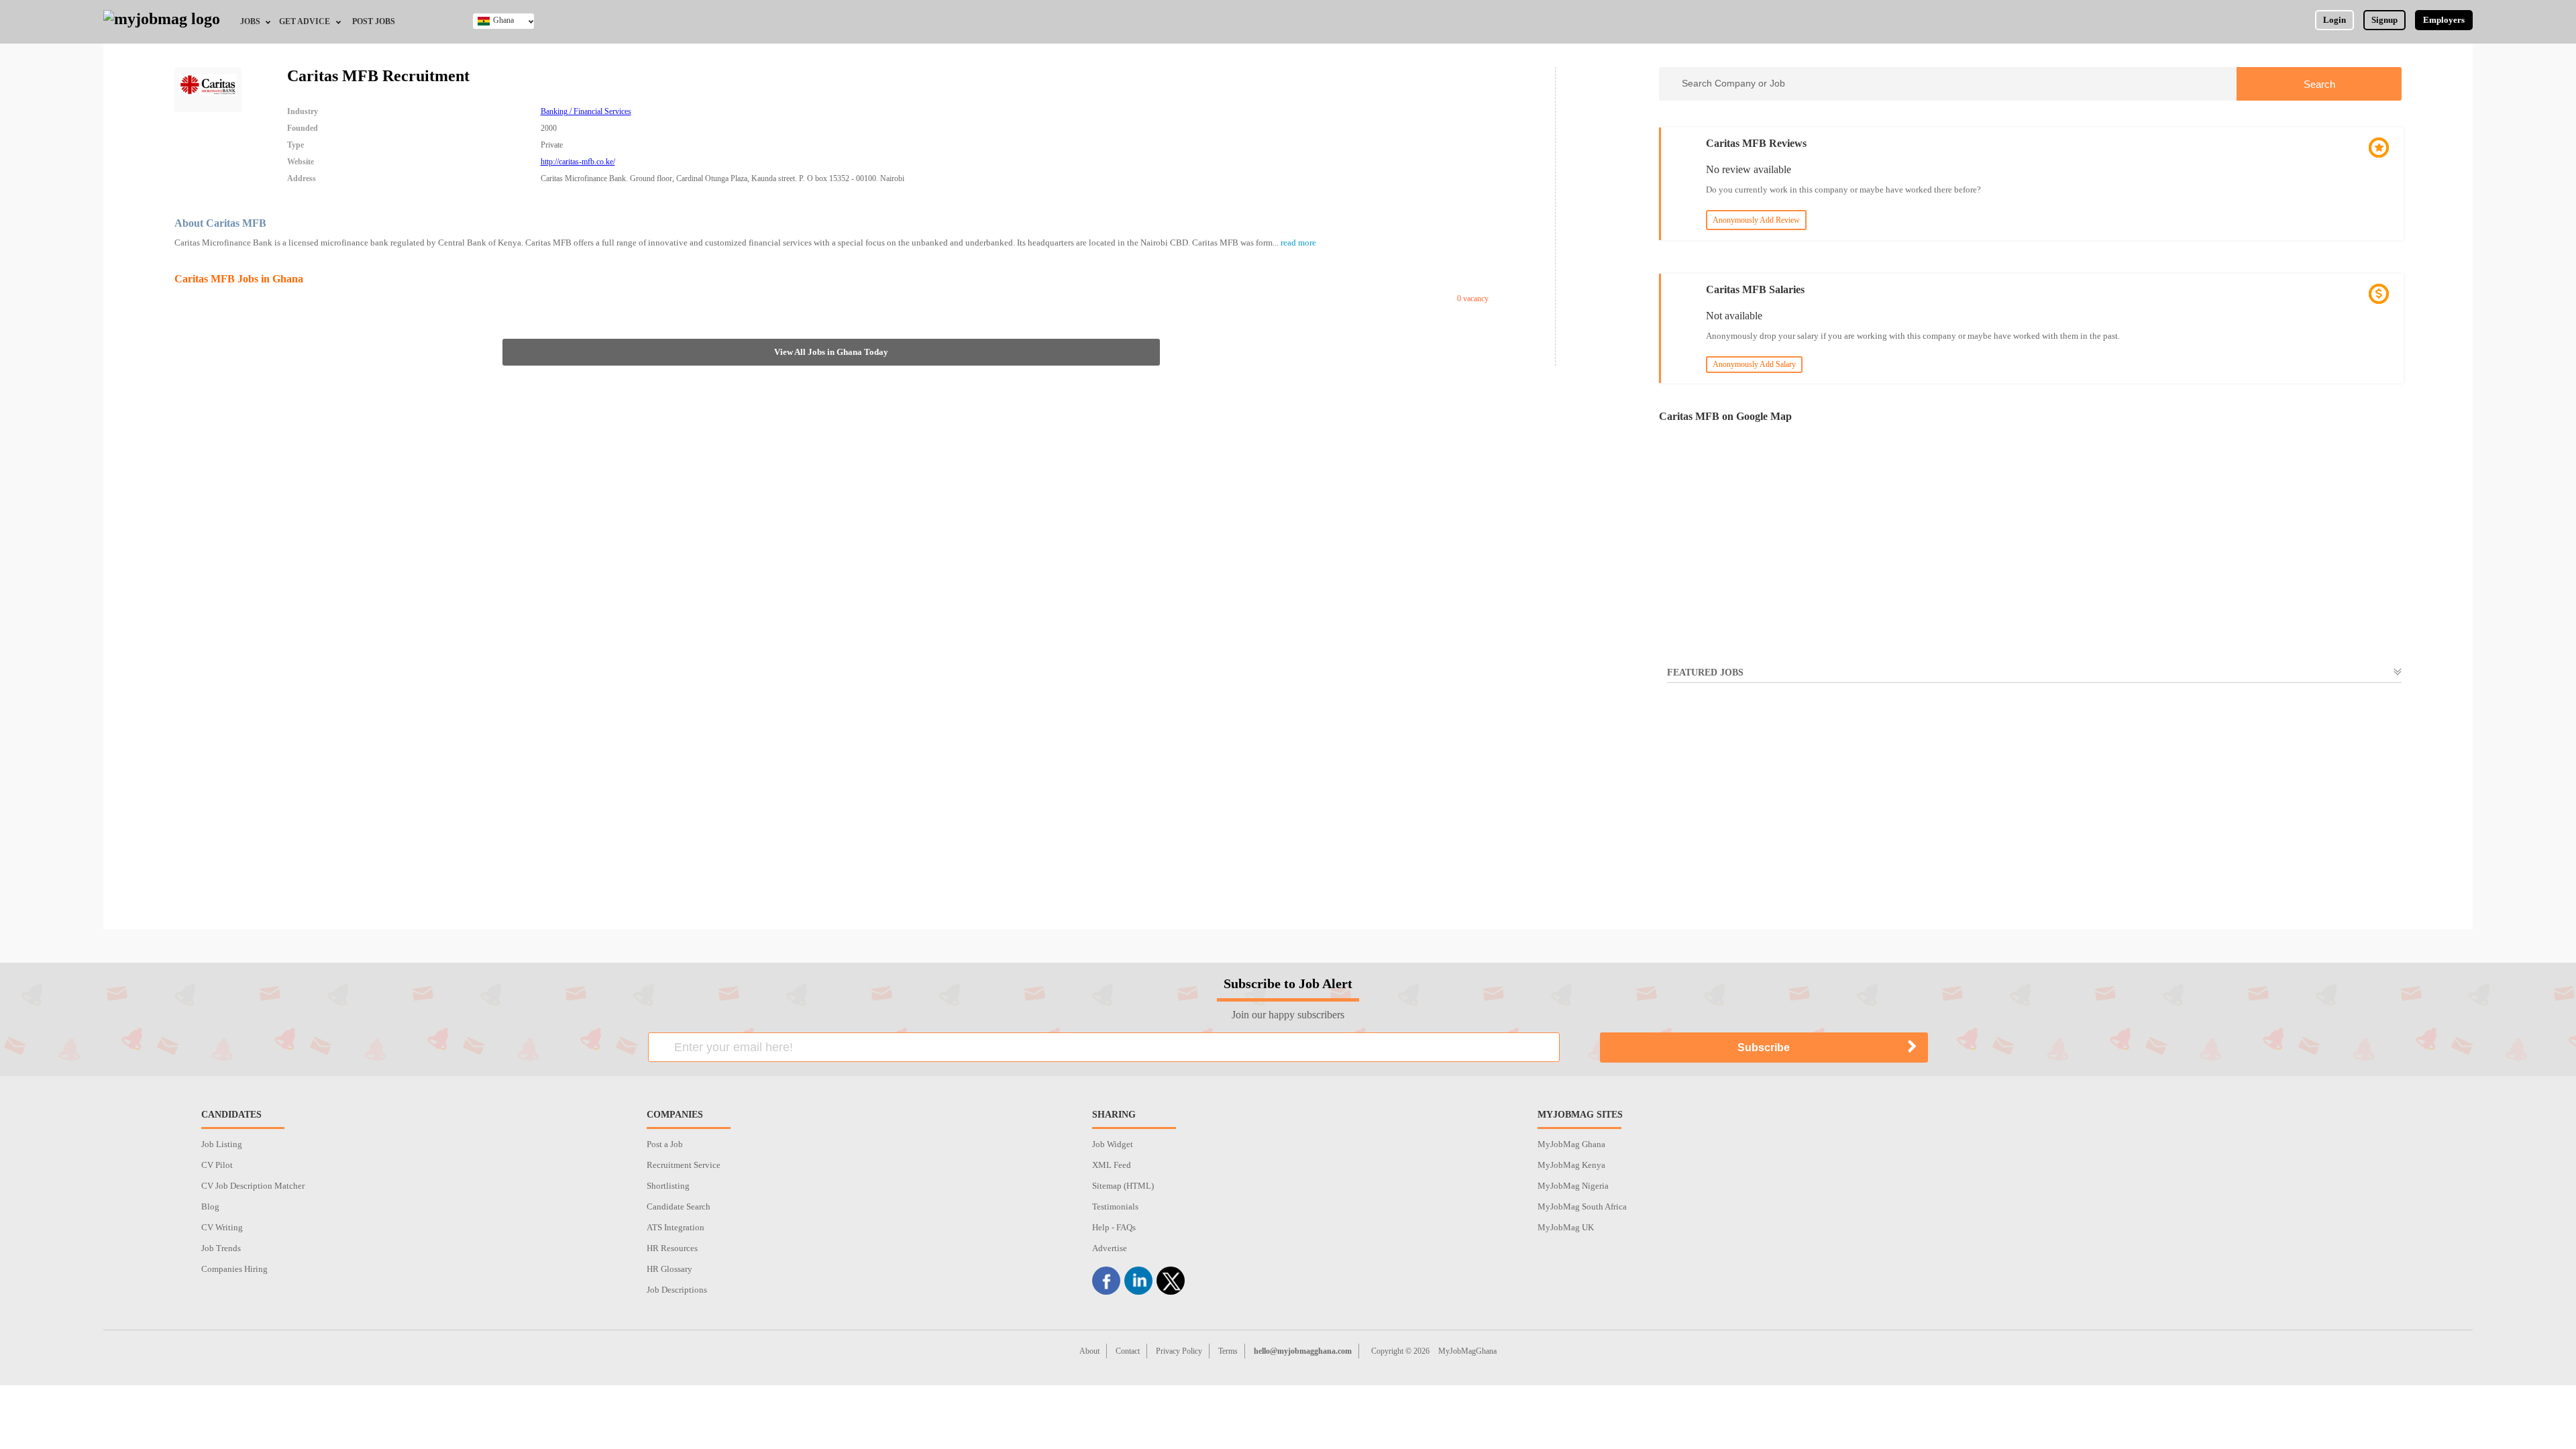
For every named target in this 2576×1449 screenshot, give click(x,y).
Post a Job (665, 1144)
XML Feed (1112, 1165)
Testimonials (1115, 1206)
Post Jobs (374, 21)
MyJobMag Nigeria (1573, 1186)
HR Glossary (669, 1269)
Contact (1128, 1351)
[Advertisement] (2030, 815)
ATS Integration (676, 1227)
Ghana (503, 20)
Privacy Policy (1179, 1351)
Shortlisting (668, 1186)
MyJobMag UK (1566, 1227)
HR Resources (672, 1248)
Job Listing (222, 1144)
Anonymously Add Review (1756, 220)
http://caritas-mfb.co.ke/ (578, 162)
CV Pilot (217, 1165)
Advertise (1110, 1248)
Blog (210, 1206)
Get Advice (305, 21)
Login (2334, 20)
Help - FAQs (1114, 1227)
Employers (2444, 20)
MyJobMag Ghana (1571, 1144)
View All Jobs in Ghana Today (831, 352)
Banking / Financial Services (586, 111)
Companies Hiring (234, 1269)
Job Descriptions (677, 1290)
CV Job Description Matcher (253, 1186)
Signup (2384, 20)
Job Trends (221, 1248)
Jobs (250, 21)
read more (1298, 243)
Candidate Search (679, 1206)
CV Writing (222, 1227)
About (1089, 1351)
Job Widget (1113, 1144)
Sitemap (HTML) (1123, 1186)
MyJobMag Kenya (1571, 1165)
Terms (1228, 1351)
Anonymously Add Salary (1754, 364)
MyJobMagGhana (1467, 1351)
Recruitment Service (684, 1165)
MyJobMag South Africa (1582, 1206)
